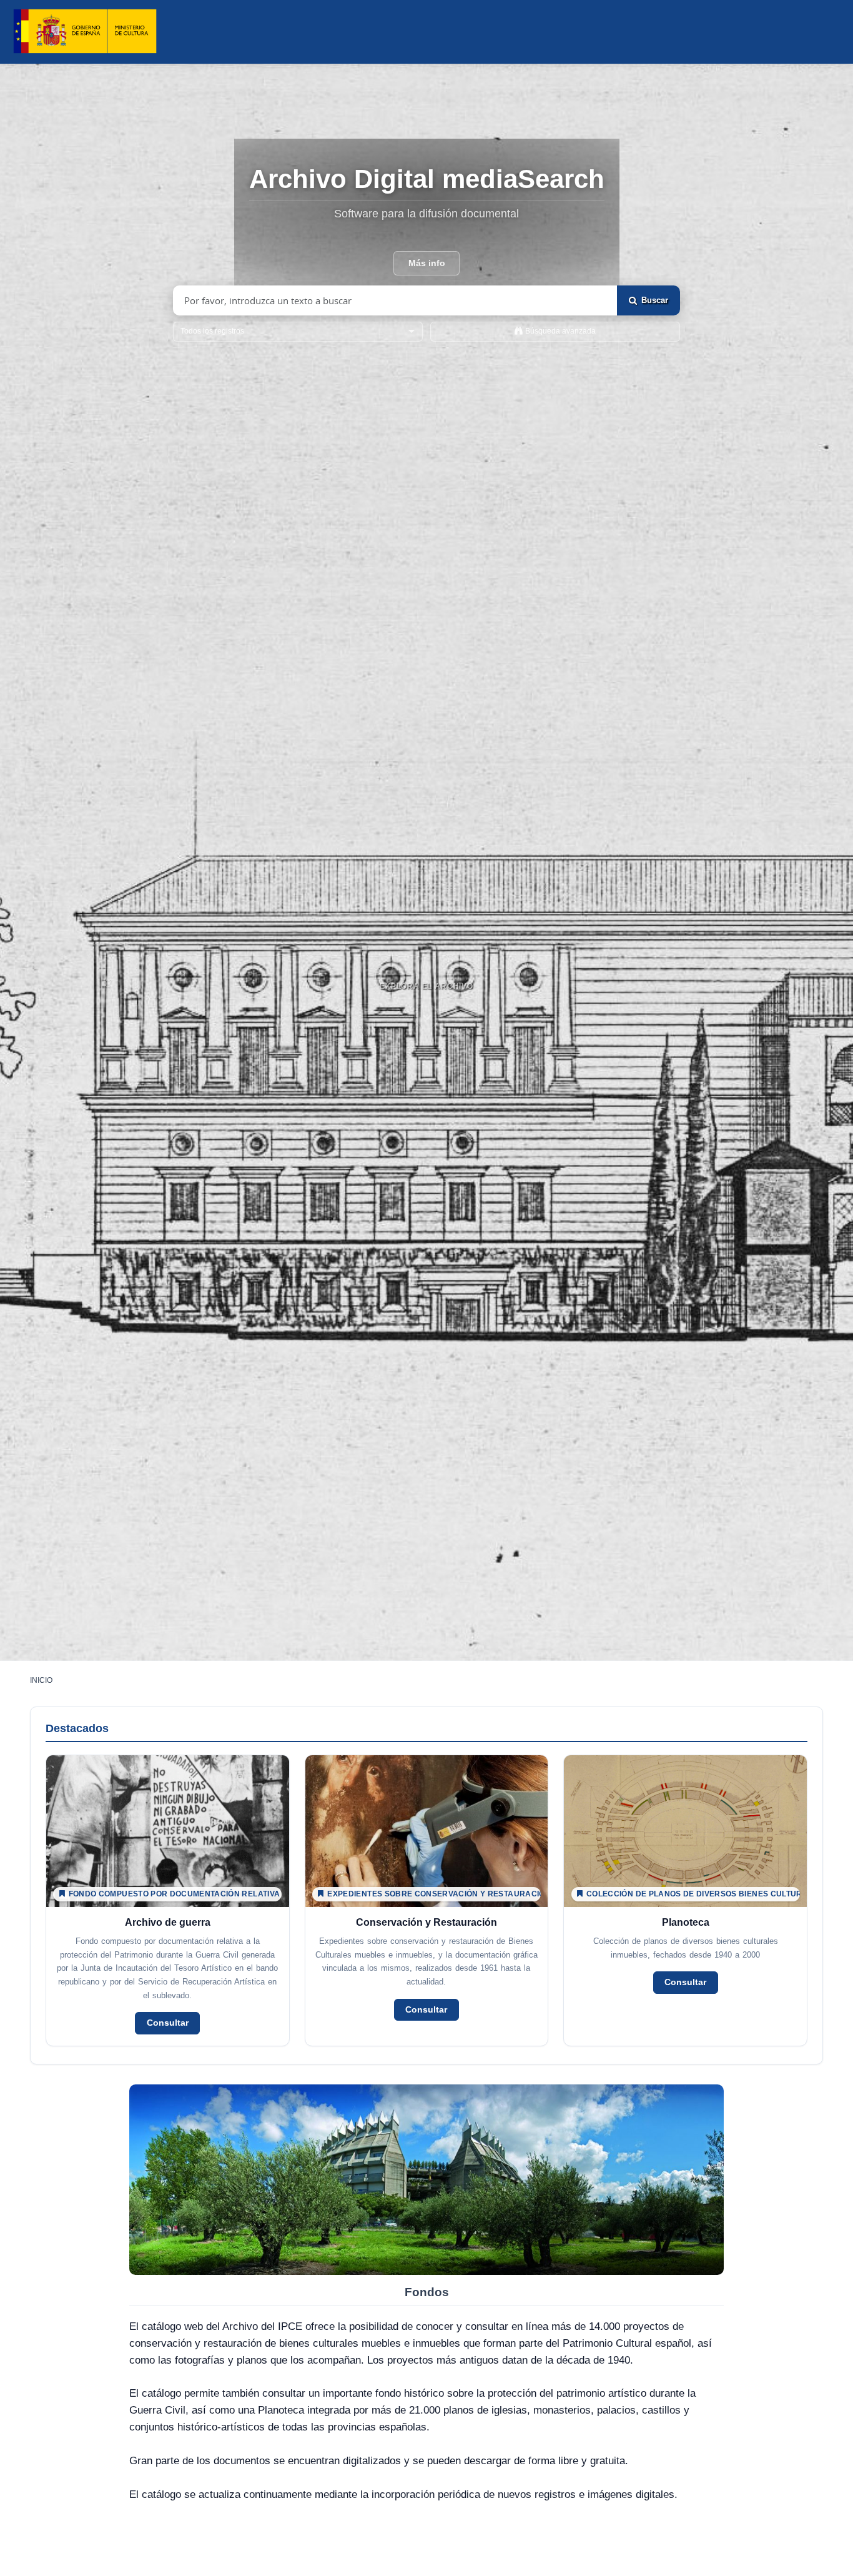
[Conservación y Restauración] (427, 1900)
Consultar (168, 2023)
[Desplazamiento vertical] (426, 1014)
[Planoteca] (685, 1900)
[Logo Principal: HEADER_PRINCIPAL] (85, 32)
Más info (427, 263)
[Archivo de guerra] (168, 1900)
